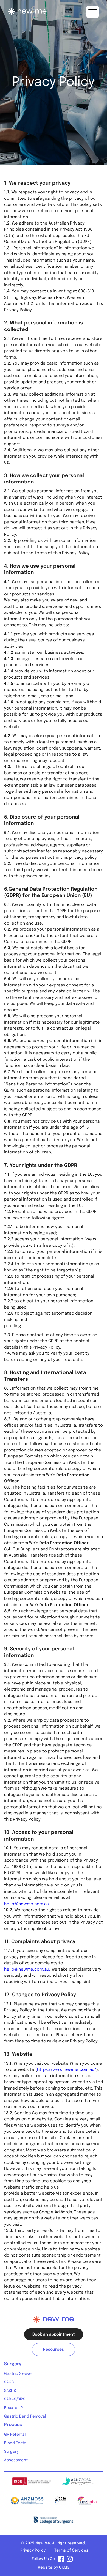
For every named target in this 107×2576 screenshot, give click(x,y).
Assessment (16, 2460)
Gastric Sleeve (18, 2374)
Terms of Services (71, 2550)
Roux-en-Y (14, 2408)
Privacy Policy (33, 2550)
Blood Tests (15, 2443)
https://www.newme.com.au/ (67, 2070)
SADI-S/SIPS (15, 2399)
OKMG (64, 2567)
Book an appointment (54, 2334)
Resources (54, 2350)
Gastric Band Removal (25, 2416)
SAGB (9, 2382)
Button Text (93, 12)
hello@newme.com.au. (27, 1904)
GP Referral (15, 2435)
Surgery (11, 2452)
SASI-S (10, 2391)
